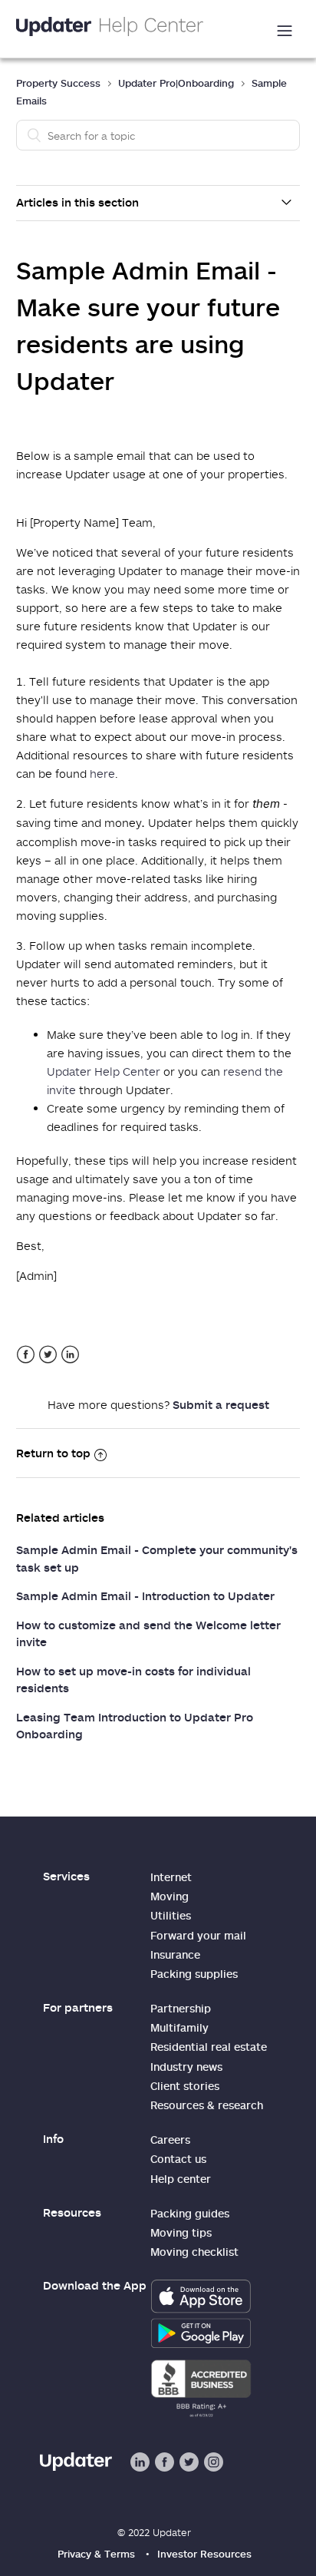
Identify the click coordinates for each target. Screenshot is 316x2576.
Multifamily (179, 2027)
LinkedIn (70, 1355)
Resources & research (207, 2105)
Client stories (185, 2086)
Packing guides (190, 2213)
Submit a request (221, 1404)
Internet (171, 1877)
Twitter (48, 1355)
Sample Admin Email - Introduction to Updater (145, 1596)
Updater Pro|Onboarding (176, 83)
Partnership (181, 2008)
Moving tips (181, 2232)
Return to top (53, 1453)
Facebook (26, 1355)
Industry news (186, 2067)
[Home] (110, 29)
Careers (170, 2140)
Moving (170, 1896)
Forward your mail (198, 1935)
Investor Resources (204, 2554)
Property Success (58, 83)
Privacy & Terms (96, 2554)
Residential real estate (209, 2047)
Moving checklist (194, 2252)
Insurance (175, 1954)
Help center (181, 2179)
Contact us (178, 2159)
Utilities (171, 1915)
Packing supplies (194, 1974)
